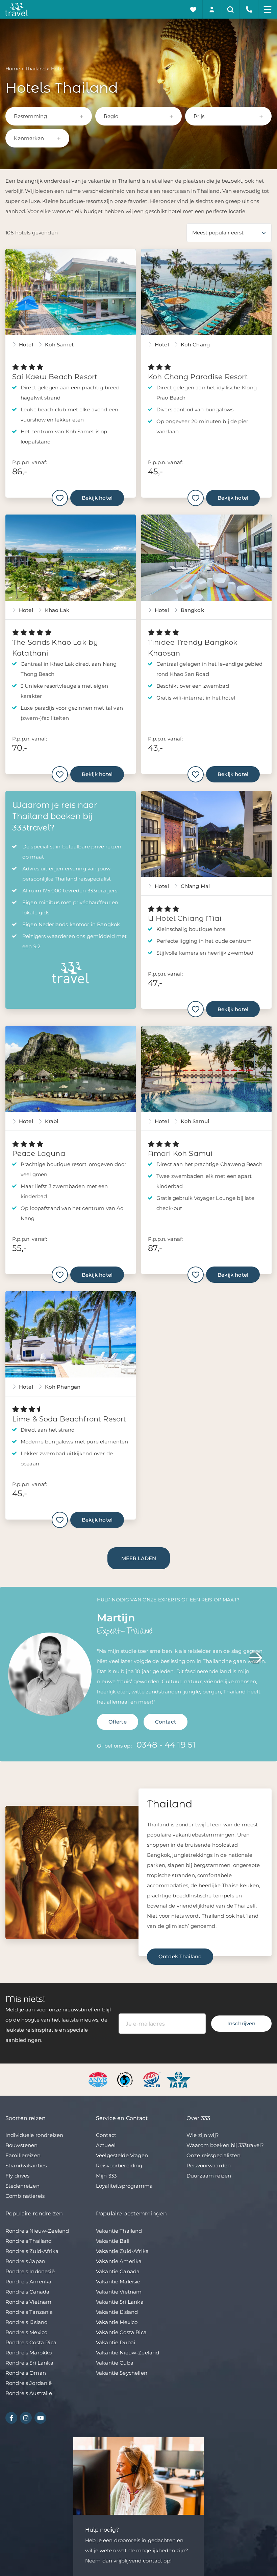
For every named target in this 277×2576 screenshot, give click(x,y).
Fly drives (18, 2176)
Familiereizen (23, 2155)
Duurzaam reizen (209, 2176)
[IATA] (179, 2079)
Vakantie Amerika (119, 2261)
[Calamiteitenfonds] (126, 2079)
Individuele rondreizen (34, 2135)
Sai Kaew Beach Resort (55, 377)
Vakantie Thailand (119, 2231)
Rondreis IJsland (27, 2322)
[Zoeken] (231, 9)
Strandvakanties (26, 2165)
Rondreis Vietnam (28, 2302)
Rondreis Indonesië (30, 2271)
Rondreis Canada (27, 2292)
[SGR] (153, 2079)
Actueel (106, 2145)
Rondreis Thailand (29, 2241)
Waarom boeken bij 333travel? (225, 2145)
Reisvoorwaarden (209, 2165)
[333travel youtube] (40, 2418)
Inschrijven (241, 2023)
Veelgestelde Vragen (122, 2155)
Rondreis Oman (26, 2373)
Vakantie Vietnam (119, 2292)
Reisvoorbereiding (119, 2165)
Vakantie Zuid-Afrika (122, 2251)
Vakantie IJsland (117, 2312)
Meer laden (139, 1558)
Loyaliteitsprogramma (124, 2186)
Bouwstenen (22, 2145)
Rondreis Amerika (28, 2282)
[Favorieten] (193, 9)
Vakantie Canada (118, 2271)
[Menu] (268, 9)
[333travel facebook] (11, 2418)
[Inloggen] (212, 9)
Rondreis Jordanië (29, 2383)
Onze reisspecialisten (213, 2155)
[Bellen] (249, 9)
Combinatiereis (25, 2196)
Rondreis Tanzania (29, 2312)
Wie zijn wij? (203, 2135)
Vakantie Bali (113, 2241)
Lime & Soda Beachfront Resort (69, 1419)
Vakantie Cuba (115, 2363)
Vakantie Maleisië (118, 2282)
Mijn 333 (106, 2176)
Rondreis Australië (29, 2393)
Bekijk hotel (97, 498)
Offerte (118, 1722)
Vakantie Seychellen (122, 2373)
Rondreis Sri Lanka (29, 2363)
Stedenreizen (22, 2186)
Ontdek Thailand (180, 1956)
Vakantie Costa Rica (121, 2332)
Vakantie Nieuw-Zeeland (128, 2353)
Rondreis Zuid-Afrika (32, 2251)
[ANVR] (99, 2079)
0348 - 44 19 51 (166, 1745)
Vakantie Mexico (117, 2322)
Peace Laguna (39, 1153)
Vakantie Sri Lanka (120, 2302)
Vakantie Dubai (116, 2342)
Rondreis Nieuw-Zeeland (37, 2231)
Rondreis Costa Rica (31, 2342)
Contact (166, 1722)
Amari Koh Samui (180, 1153)
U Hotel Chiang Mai (185, 918)
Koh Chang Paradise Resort (198, 377)
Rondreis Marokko (29, 2353)
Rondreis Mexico (26, 2332)
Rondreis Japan (25, 2261)
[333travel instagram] (26, 2418)
